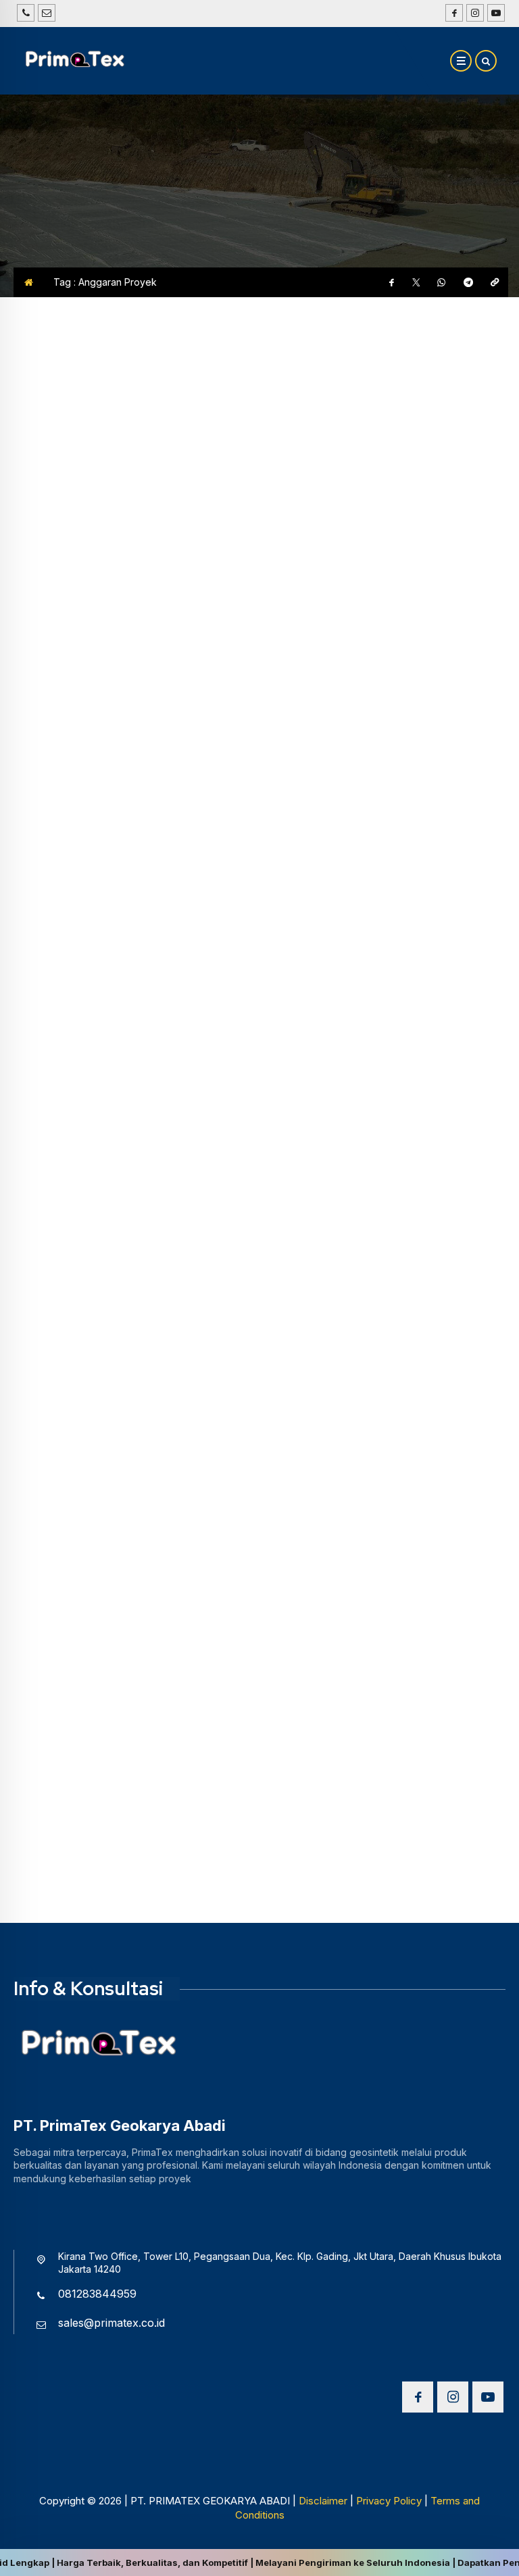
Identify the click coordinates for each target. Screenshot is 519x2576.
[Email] (47, 13)
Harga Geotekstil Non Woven (346, 911)
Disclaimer (323, 2501)
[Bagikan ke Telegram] (468, 282)
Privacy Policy (389, 2501)
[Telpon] (26, 13)
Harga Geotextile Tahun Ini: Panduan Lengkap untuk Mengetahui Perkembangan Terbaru (132, 1581)
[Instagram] (473, 13)
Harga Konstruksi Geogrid (80, 911)
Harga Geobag (51, 540)
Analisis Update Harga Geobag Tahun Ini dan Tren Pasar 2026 (115, 575)
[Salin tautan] (495, 282)
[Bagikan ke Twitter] (416, 282)
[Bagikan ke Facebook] (392, 282)
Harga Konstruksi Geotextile (85, 1225)
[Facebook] (452, 13)
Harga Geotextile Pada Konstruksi (125, 1250)
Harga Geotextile (56, 1538)
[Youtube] (494, 13)
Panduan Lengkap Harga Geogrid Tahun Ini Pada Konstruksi (123, 945)
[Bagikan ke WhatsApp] (441, 282)
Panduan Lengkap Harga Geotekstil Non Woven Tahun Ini (387, 945)
